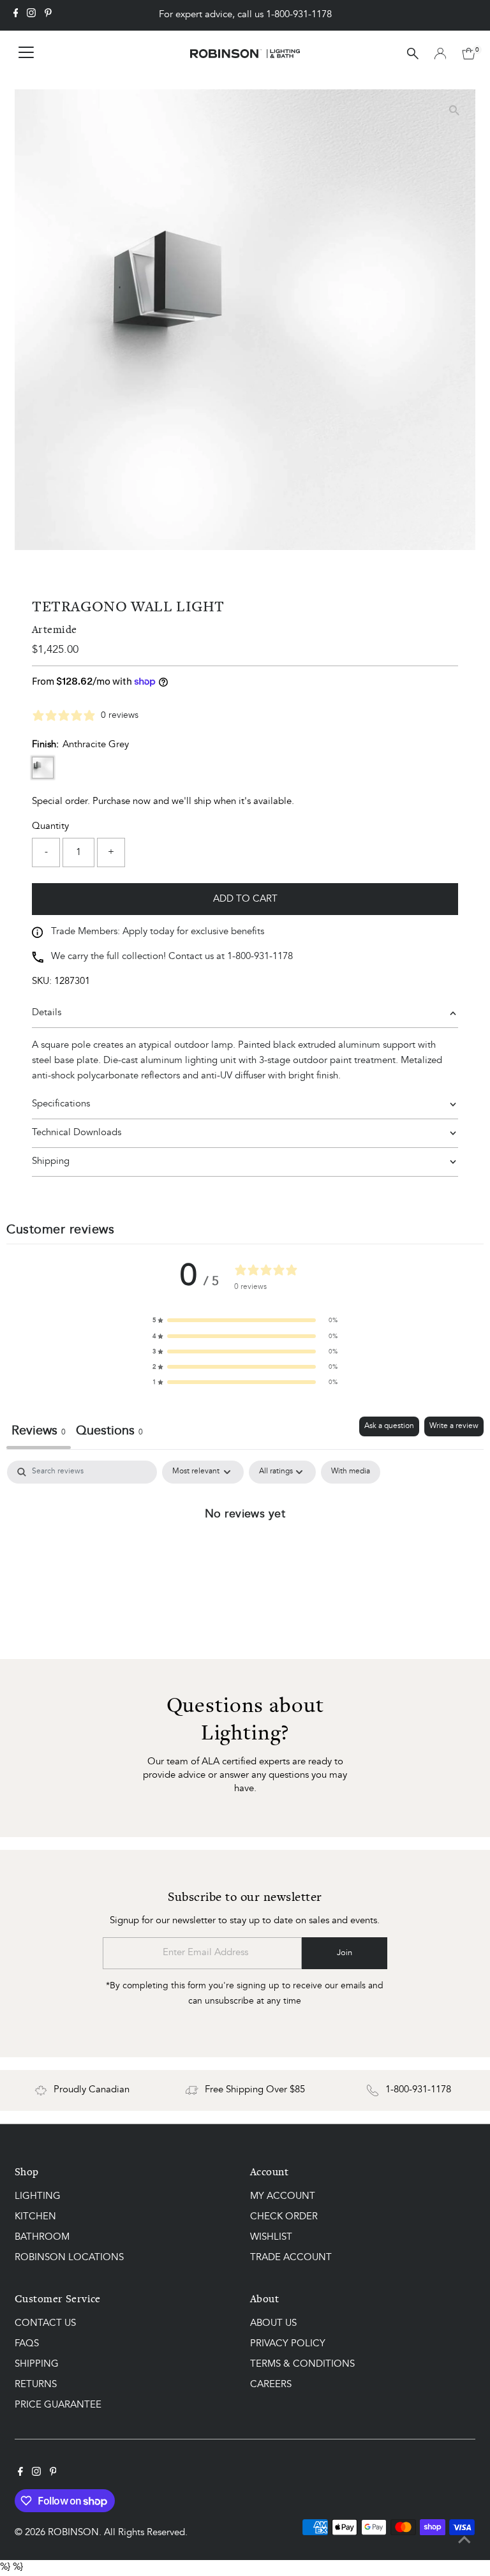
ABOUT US (273, 2324)
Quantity (50, 827)
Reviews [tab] (39, 1431)
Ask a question (389, 1426)
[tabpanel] (245, 1556)
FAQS (27, 2344)
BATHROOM (42, 2237)
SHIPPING (37, 2364)
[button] (245, 1320)
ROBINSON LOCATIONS (69, 2258)
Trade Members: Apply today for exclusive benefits (158, 932)
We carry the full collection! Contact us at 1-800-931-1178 (172, 957)
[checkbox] (351, 1472)
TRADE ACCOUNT (291, 2258)
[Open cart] (469, 54)
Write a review (454, 1426)
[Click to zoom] (455, 110)
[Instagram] (31, 15)
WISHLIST (271, 2237)
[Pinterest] (48, 15)
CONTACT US (45, 2324)
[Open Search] (413, 54)
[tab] (109, 1433)
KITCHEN (35, 2217)
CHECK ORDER (284, 2217)
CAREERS (271, 2385)
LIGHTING (38, 2197)
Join (345, 1953)
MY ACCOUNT (283, 2197)
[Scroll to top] (464, 2541)
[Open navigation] (26, 54)
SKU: (42, 982)
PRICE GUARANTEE (58, 2405)
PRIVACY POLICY (288, 2344)
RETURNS (36, 2385)
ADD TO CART (245, 899)
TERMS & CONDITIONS (302, 2364)
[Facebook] (16, 15)
